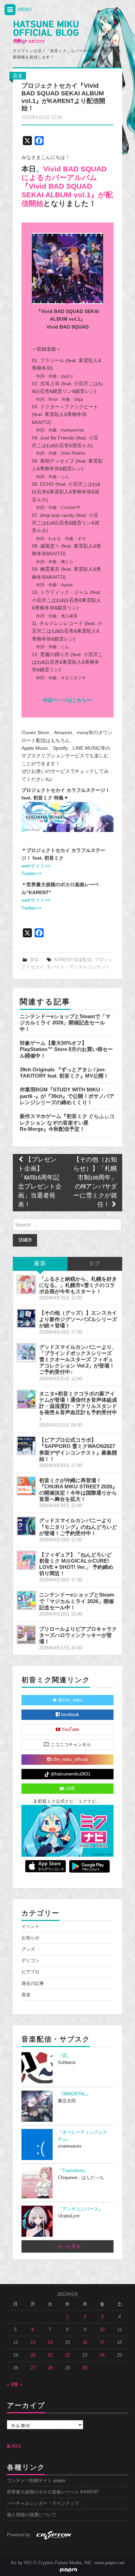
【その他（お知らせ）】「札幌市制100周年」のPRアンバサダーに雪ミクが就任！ (95, 1182)
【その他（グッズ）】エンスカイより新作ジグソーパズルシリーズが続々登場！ (78, 1319)
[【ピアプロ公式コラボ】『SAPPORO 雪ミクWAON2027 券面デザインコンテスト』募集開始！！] (26, 1446)
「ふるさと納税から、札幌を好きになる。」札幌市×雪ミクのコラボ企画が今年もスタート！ (78, 1285)
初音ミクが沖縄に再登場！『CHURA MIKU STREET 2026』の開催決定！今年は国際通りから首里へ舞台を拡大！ (78, 1490)
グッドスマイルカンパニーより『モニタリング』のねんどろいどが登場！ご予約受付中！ (78, 1527)
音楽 (18, 76)
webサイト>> (36, 866)
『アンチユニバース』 (80, 2209)
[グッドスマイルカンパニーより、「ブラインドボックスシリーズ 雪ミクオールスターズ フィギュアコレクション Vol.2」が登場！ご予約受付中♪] (26, 1353)
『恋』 (65, 2056)
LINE (70, 1789)
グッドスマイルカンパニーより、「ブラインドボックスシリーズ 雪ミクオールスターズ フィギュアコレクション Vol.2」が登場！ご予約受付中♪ (78, 1360)
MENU (24, 9)
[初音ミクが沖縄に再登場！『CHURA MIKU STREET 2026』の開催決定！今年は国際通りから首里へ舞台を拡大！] (26, 1486)
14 (50, 2342)
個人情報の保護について (32, 2515)
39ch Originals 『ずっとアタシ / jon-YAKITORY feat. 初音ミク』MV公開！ (64, 1073)
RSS (16, 2446)
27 (33, 2368)
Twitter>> (31, 873)
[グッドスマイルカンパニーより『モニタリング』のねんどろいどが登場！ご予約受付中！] (26, 1526)
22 (67, 2355)
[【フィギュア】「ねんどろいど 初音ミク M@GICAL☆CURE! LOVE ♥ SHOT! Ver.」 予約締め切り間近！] (26, 1560)
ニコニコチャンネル (70, 1745)
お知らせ (30, 1938)
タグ (95, 1264)
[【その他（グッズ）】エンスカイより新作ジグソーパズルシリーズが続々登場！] (26, 1318)
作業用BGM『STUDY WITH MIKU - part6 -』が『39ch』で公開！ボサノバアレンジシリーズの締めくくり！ (67, 1096)
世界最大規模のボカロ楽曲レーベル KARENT (53, 2492)
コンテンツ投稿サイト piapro (36, 2481)
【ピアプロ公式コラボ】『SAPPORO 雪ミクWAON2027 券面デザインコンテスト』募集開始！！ (78, 1449)
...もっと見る (67, 2246)
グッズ (28, 1949)
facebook (69, 1715)
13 (33, 2342)
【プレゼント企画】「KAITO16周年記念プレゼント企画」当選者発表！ (40, 1182)
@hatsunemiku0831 (70, 1774)
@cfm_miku (70, 1700)
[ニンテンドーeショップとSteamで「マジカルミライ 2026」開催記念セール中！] (26, 1600)
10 (102, 2330)
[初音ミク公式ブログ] (46, 33)
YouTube (70, 1730)
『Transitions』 (73, 2171)
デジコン (30, 1961)
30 (85, 2368)
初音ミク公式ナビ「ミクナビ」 (69, 1801)
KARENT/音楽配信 (73, 960)
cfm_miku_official (69, 1760)
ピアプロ (30, 1972)
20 (33, 2355)
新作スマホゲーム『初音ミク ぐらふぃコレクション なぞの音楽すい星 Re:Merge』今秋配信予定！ (67, 1123)
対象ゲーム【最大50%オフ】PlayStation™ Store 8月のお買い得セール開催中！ (66, 1049)
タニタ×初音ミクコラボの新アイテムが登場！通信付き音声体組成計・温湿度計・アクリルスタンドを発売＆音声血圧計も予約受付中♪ (78, 1406)
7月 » (17, 2385)
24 (102, 2355)
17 (102, 2342)
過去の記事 (33, 1983)
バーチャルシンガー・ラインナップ (43, 2503)
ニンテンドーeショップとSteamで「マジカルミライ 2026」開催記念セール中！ (65, 1023)
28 (50, 2368)
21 (50, 2355)
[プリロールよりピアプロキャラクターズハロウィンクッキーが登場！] (26, 1635)
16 (85, 2342)
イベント (30, 1926)
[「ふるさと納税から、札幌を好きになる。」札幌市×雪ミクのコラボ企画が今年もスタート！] (26, 1285)
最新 (40, 1264)
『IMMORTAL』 (74, 2094)
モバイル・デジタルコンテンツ (78, 967)
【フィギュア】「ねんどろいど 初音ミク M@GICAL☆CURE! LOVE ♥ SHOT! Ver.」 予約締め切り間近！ (76, 1564)
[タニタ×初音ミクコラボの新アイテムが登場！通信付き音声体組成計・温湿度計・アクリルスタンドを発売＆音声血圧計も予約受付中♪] (26, 1399)
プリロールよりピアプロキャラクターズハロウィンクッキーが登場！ (78, 1635)
